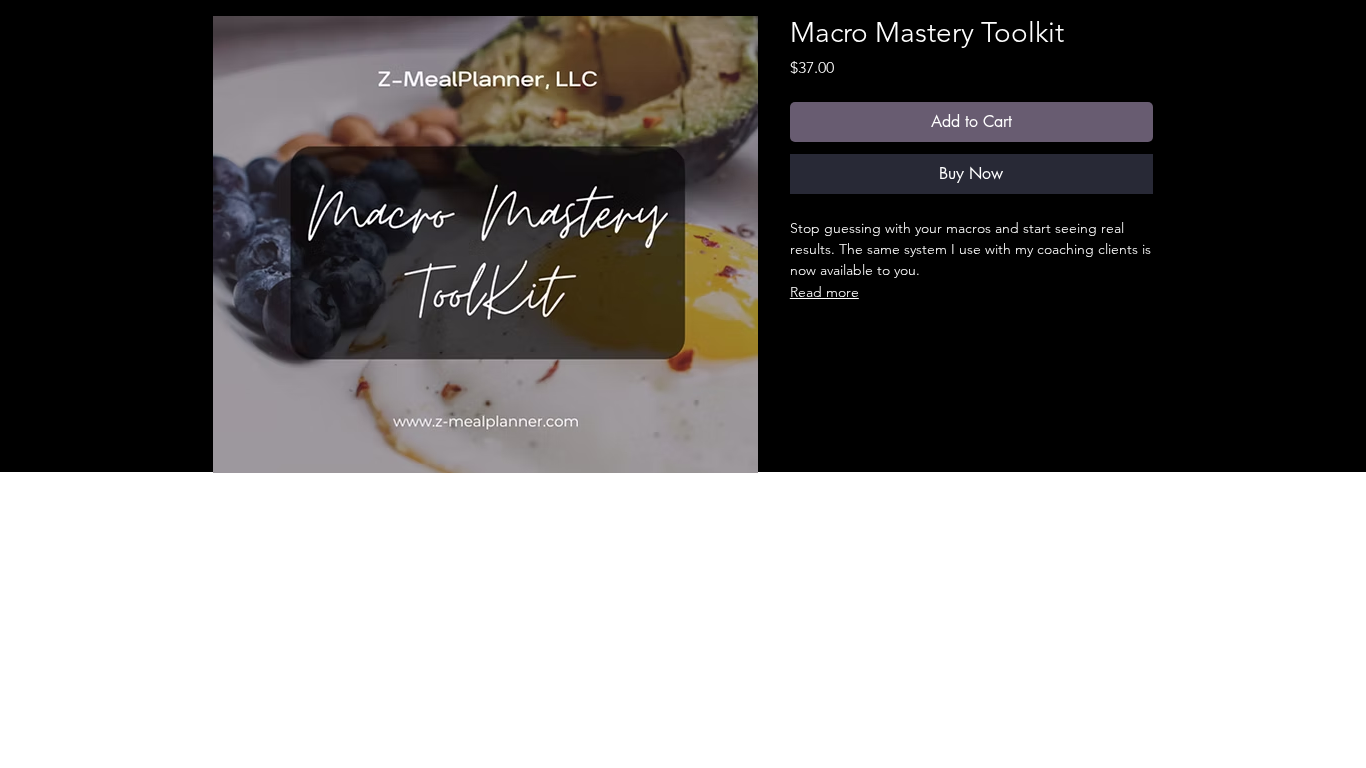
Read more (824, 292)
